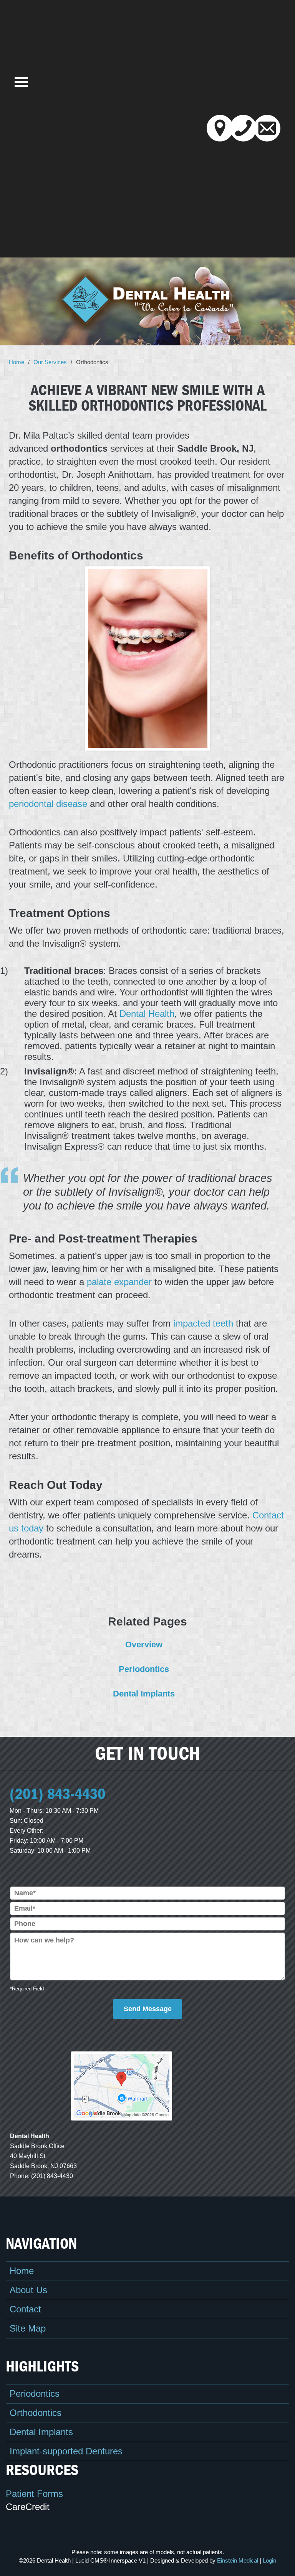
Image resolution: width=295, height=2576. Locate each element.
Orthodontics (36, 2413)
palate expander (119, 1282)
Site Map (28, 2328)
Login (269, 2560)
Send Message (148, 2009)
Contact (25, 2309)
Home (17, 362)
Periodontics (35, 2394)
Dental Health (147, 1014)
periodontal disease (48, 804)
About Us (28, 2290)
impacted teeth (203, 1323)
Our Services (50, 362)
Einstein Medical (238, 2560)
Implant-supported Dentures (66, 2451)
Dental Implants (41, 2432)
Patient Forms (34, 2494)
